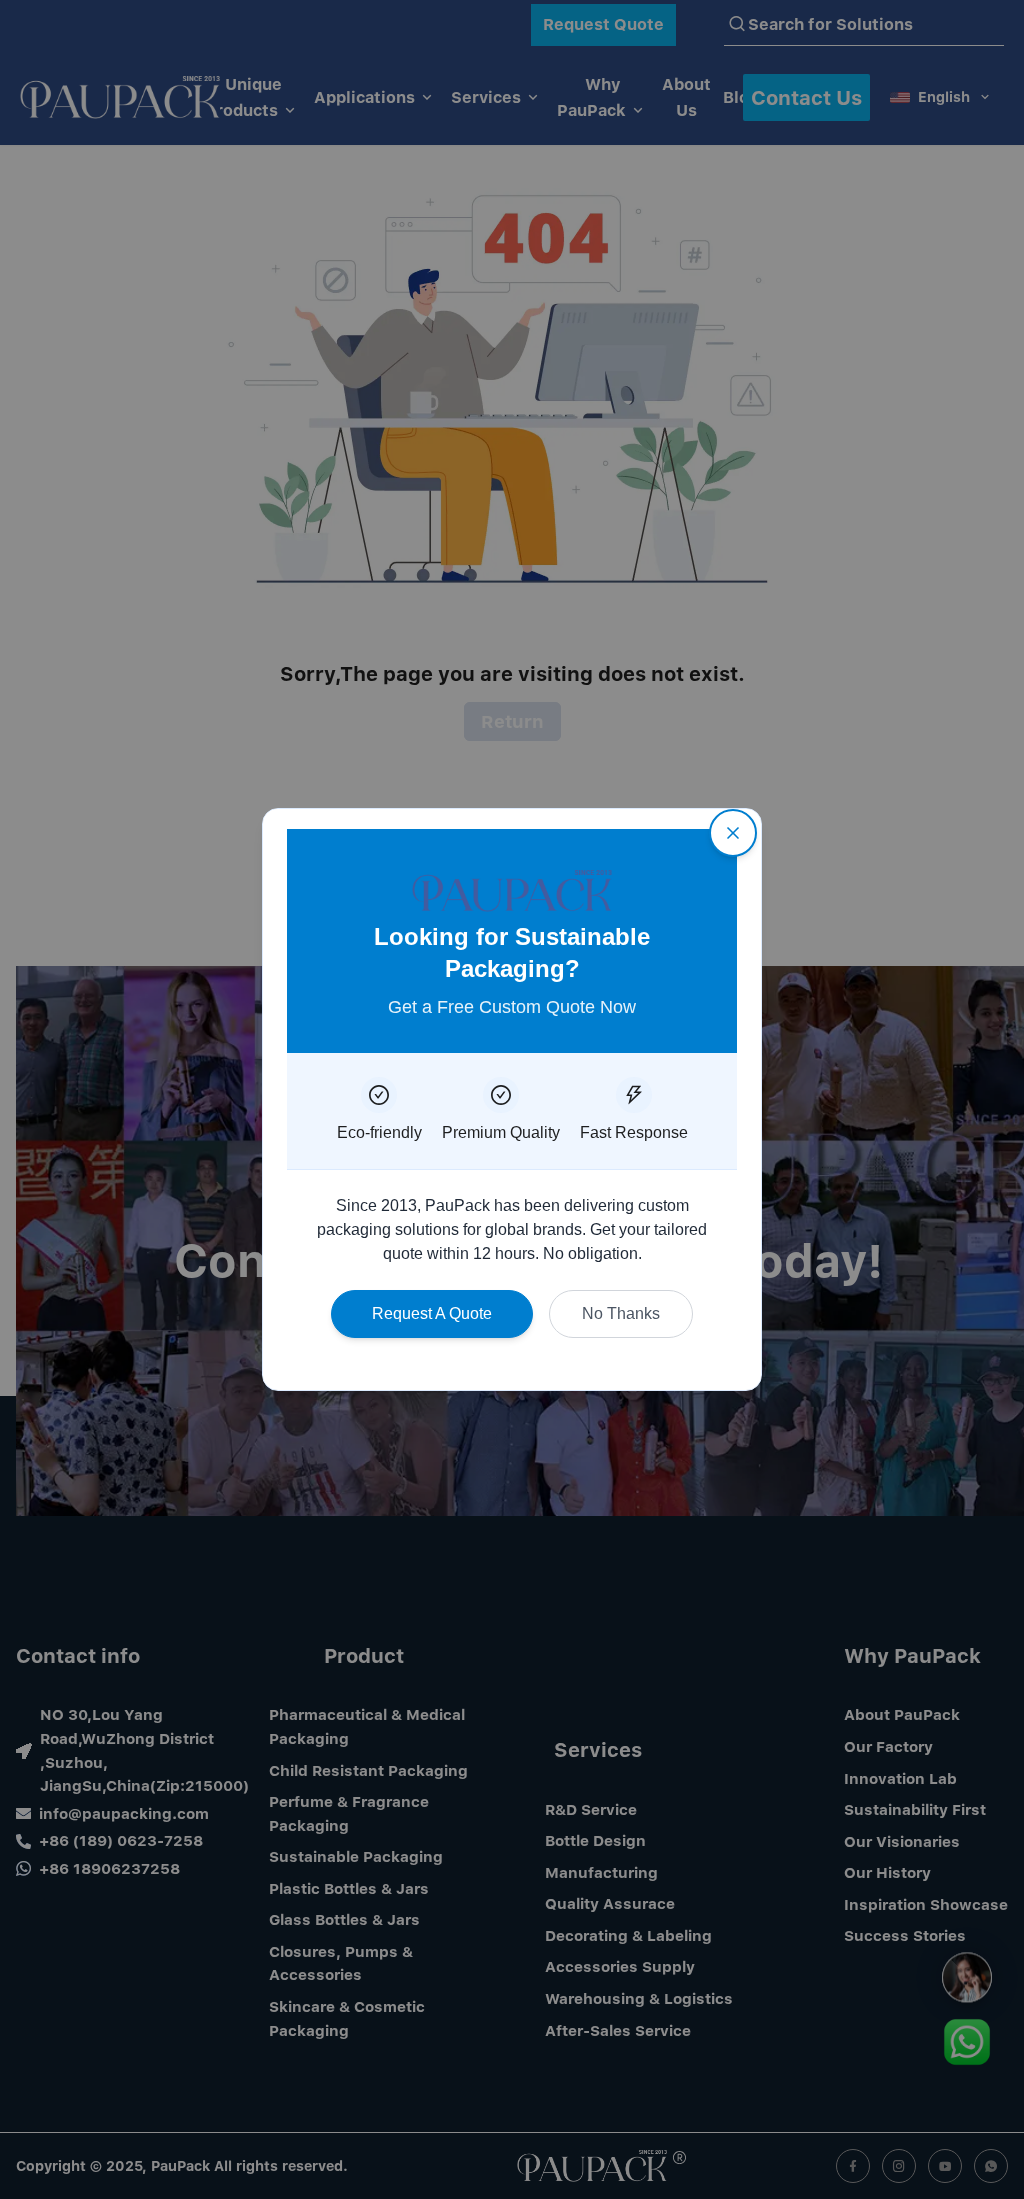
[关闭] (733, 833)
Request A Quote (432, 1313)
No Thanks (621, 1313)
